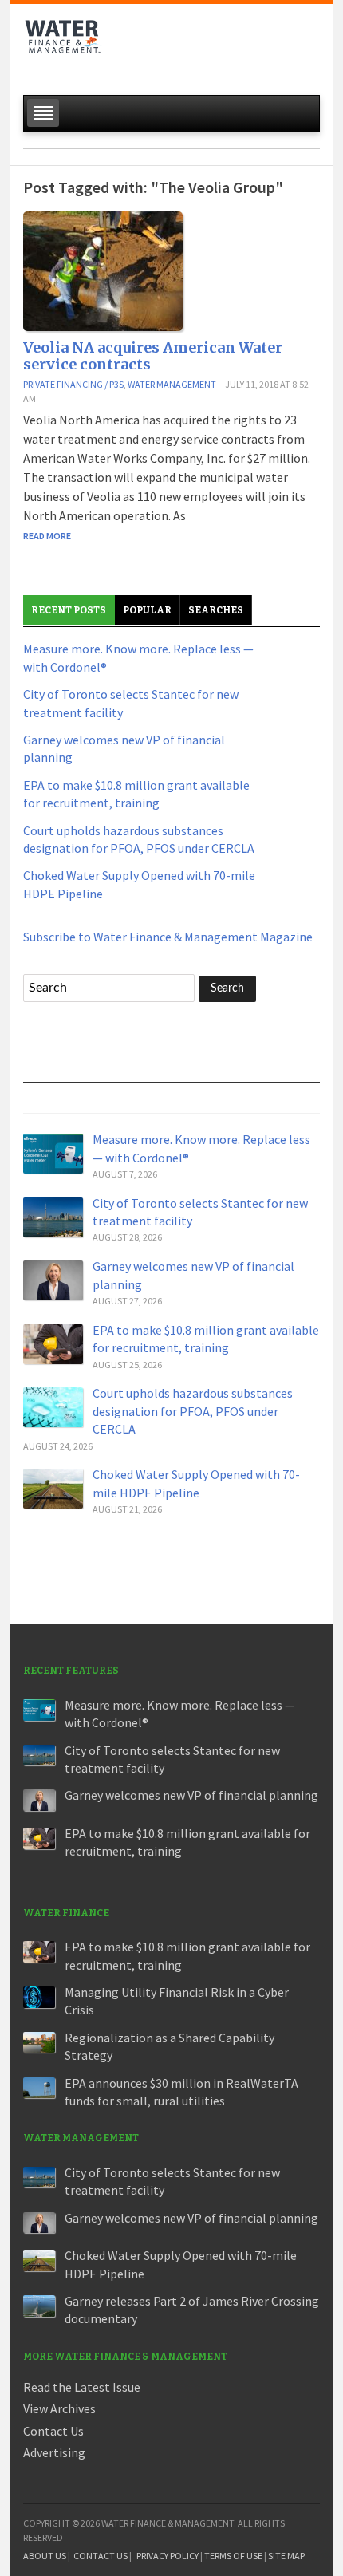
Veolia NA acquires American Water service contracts (153, 356)
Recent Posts (69, 610)
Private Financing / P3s (73, 384)
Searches (216, 610)
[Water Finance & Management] (63, 45)
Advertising (54, 2452)
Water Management (172, 384)
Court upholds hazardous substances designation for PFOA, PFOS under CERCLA (193, 1411)
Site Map (286, 2556)
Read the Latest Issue (82, 2387)
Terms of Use (233, 2556)
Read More (47, 536)
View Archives (59, 2408)
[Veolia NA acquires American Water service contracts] (103, 270)
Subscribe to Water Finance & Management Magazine (168, 937)
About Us (45, 2556)
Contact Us (53, 2431)
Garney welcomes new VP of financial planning (191, 1795)
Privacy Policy (168, 2556)
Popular (147, 610)
